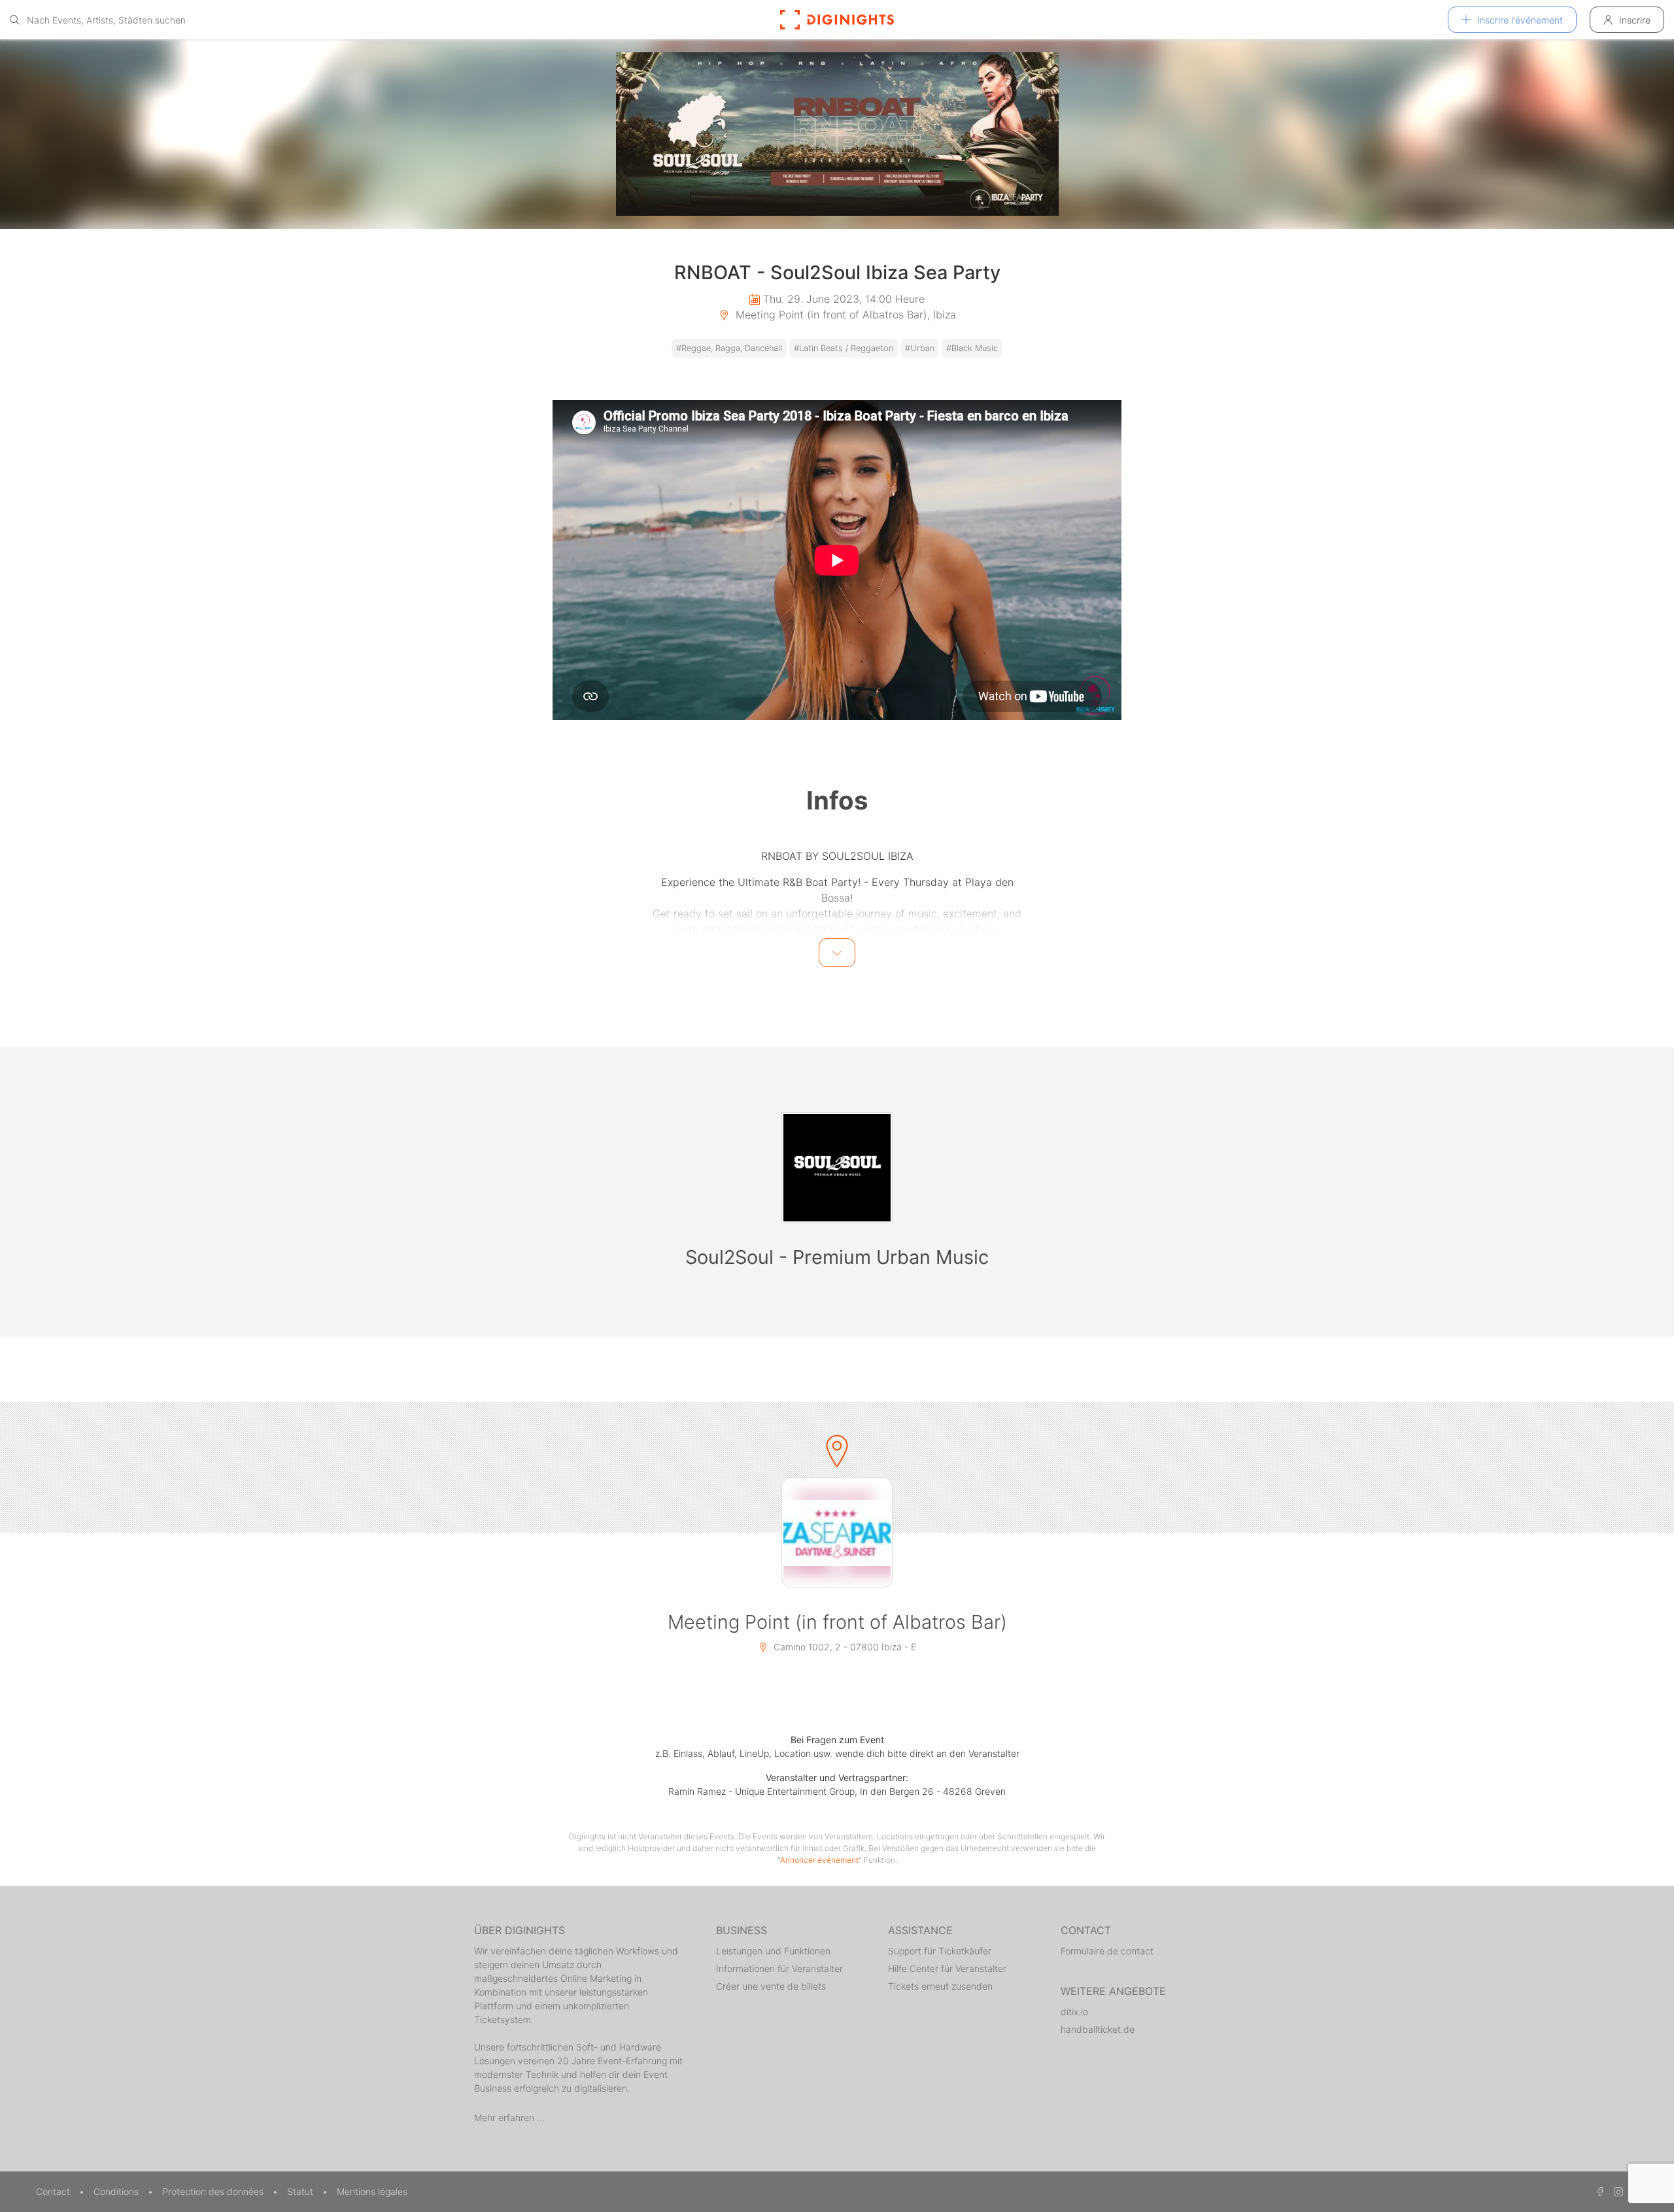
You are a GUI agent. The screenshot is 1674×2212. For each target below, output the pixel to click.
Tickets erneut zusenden (940, 1986)
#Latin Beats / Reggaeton (844, 348)
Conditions (117, 2191)
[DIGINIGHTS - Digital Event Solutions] (837, 20)
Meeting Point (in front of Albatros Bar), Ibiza (844, 315)
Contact (54, 2191)
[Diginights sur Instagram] (1616, 2191)
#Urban (920, 348)
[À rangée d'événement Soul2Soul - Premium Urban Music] (837, 1168)
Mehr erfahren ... (509, 2118)
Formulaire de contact (1107, 1951)
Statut (301, 2191)
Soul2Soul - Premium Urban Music (837, 1257)
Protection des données (214, 2191)
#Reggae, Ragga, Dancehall (729, 348)
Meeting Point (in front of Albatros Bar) (837, 1622)
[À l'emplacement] (837, 1533)
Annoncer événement (819, 1860)
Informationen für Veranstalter (779, 1968)
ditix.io (1074, 2012)
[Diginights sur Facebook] (1598, 2191)
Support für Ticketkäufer (940, 1951)
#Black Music (972, 348)
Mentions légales (372, 2191)
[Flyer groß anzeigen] (837, 134)
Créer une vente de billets (771, 1986)
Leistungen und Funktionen (773, 1951)
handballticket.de (1098, 2029)
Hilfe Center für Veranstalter (947, 1968)
